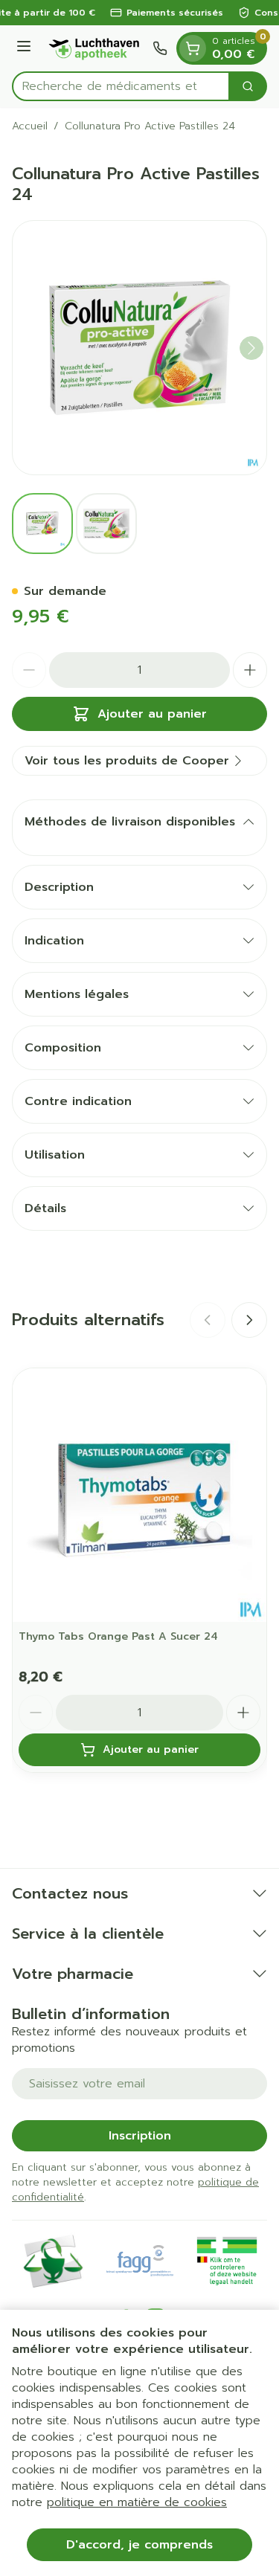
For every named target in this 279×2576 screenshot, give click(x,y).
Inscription (140, 2136)
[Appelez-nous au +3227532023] (160, 48)
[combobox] (121, 86)
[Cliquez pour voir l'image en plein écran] (139, 348)
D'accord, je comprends (139, 2545)
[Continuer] (251, 348)
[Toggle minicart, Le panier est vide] (193, 48)
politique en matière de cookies (137, 2502)
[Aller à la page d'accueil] (94, 48)
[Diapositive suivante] (249, 1320)
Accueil (30, 126)
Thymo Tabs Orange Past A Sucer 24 (118, 1636)
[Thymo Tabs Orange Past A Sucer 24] (139, 1495)
